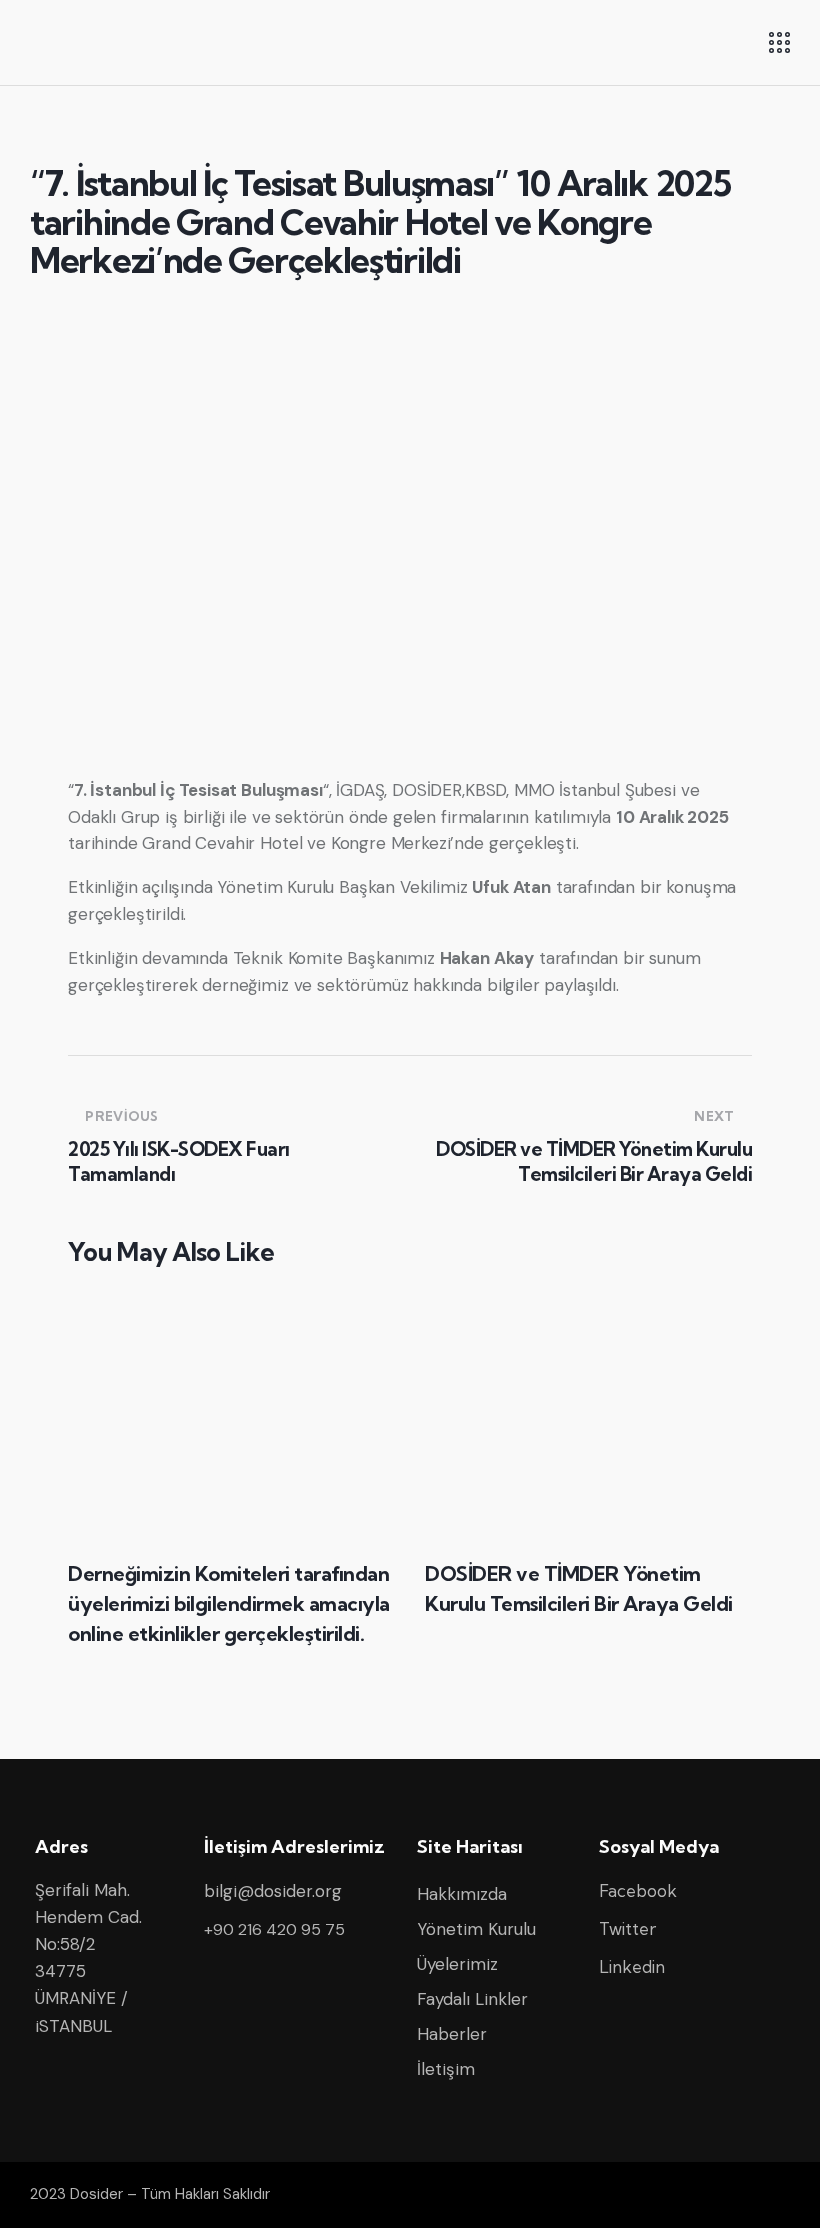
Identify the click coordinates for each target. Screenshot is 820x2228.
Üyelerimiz (457, 1964)
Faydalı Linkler (472, 1999)
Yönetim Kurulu (476, 1929)
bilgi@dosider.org (273, 1891)
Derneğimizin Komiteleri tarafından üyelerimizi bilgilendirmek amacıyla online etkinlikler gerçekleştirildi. (229, 1603)
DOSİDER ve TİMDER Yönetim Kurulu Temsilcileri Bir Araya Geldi (579, 1588)
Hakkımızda (462, 1894)
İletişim (446, 2069)
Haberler (452, 2034)
